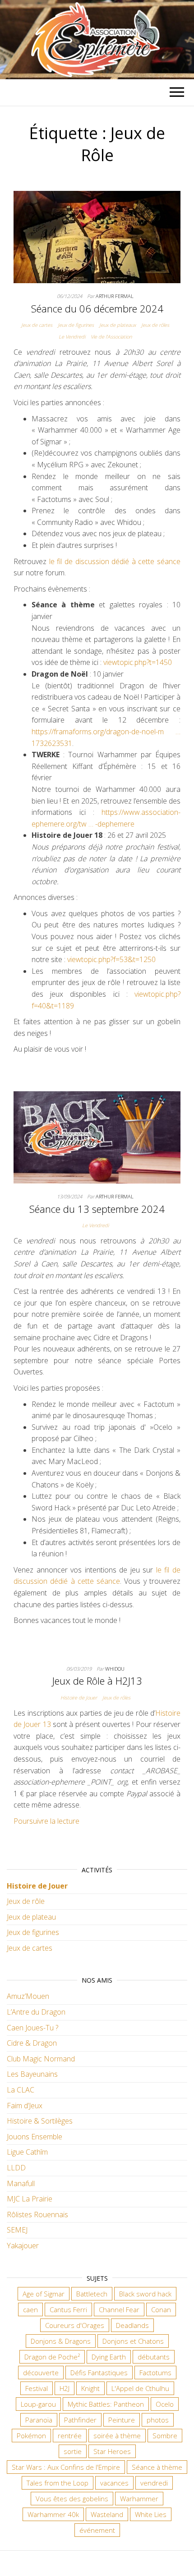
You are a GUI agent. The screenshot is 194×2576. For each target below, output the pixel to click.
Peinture (122, 2420)
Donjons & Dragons (61, 2341)
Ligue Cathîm (27, 2152)
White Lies (151, 2514)
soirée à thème (117, 2436)
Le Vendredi (72, 337)
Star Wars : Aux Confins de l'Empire (66, 2467)
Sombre (165, 2436)
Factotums (155, 2373)
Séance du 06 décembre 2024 (97, 308)
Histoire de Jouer (79, 1697)
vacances (114, 2483)
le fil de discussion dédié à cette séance (115, 561)
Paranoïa (39, 2420)
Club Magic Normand (41, 2059)
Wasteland (107, 2514)
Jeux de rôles (155, 325)
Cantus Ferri (68, 2309)
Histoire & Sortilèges (40, 2121)
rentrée (70, 2436)
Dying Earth (109, 2357)
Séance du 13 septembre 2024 (97, 1209)
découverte (41, 2373)
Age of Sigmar (44, 2294)
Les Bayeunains (32, 2074)
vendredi (154, 2483)
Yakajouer (23, 2246)
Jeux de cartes (37, 325)
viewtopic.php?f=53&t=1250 (111, 959)
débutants (154, 2357)
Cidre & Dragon (32, 2043)
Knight (90, 2388)
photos (158, 2420)
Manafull (21, 2183)
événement (97, 2530)
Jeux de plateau (31, 1917)
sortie (73, 2451)
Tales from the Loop (58, 2483)
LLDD (16, 2168)
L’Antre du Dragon (36, 2012)
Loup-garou (38, 2404)
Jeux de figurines (76, 325)
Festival (37, 2388)
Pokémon (31, 2436)
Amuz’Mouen (28, 1996)
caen (30, 2309)
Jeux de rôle (26, 1901)
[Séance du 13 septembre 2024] (97, 1137)
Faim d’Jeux (25, 2106)
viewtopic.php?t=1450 (138, 662)
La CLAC (21, 2090)
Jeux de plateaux (118, 325)
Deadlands (132, 2325)
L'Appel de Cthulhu (140, 2388)
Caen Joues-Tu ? (32, 2028)
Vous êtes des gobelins (72, 2499)
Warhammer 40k (53, 2514)
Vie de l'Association (111, 337)
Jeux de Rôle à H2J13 (97, 1681)
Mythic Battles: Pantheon (106, 2404)
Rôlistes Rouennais (37, 2214)
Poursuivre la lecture (46, 1821)
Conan (161, 2309)
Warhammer (139, 2499)
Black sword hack (145, 2294)
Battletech (92, 2294)
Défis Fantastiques (99, 2373)
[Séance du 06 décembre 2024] (97, 236)
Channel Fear (119, 2309)
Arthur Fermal (115, 296)
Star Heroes (112, 2451)
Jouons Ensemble (35, 2137)
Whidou (115, 1669)
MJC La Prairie (30, 2199)
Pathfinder (80, 2420)
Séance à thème (157, 2467)
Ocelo (165, 2404)
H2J (65, 2388)
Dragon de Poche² (52, 2357)
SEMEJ (17, 2230)
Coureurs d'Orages (75, 2325)
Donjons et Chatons (133, 2341)
